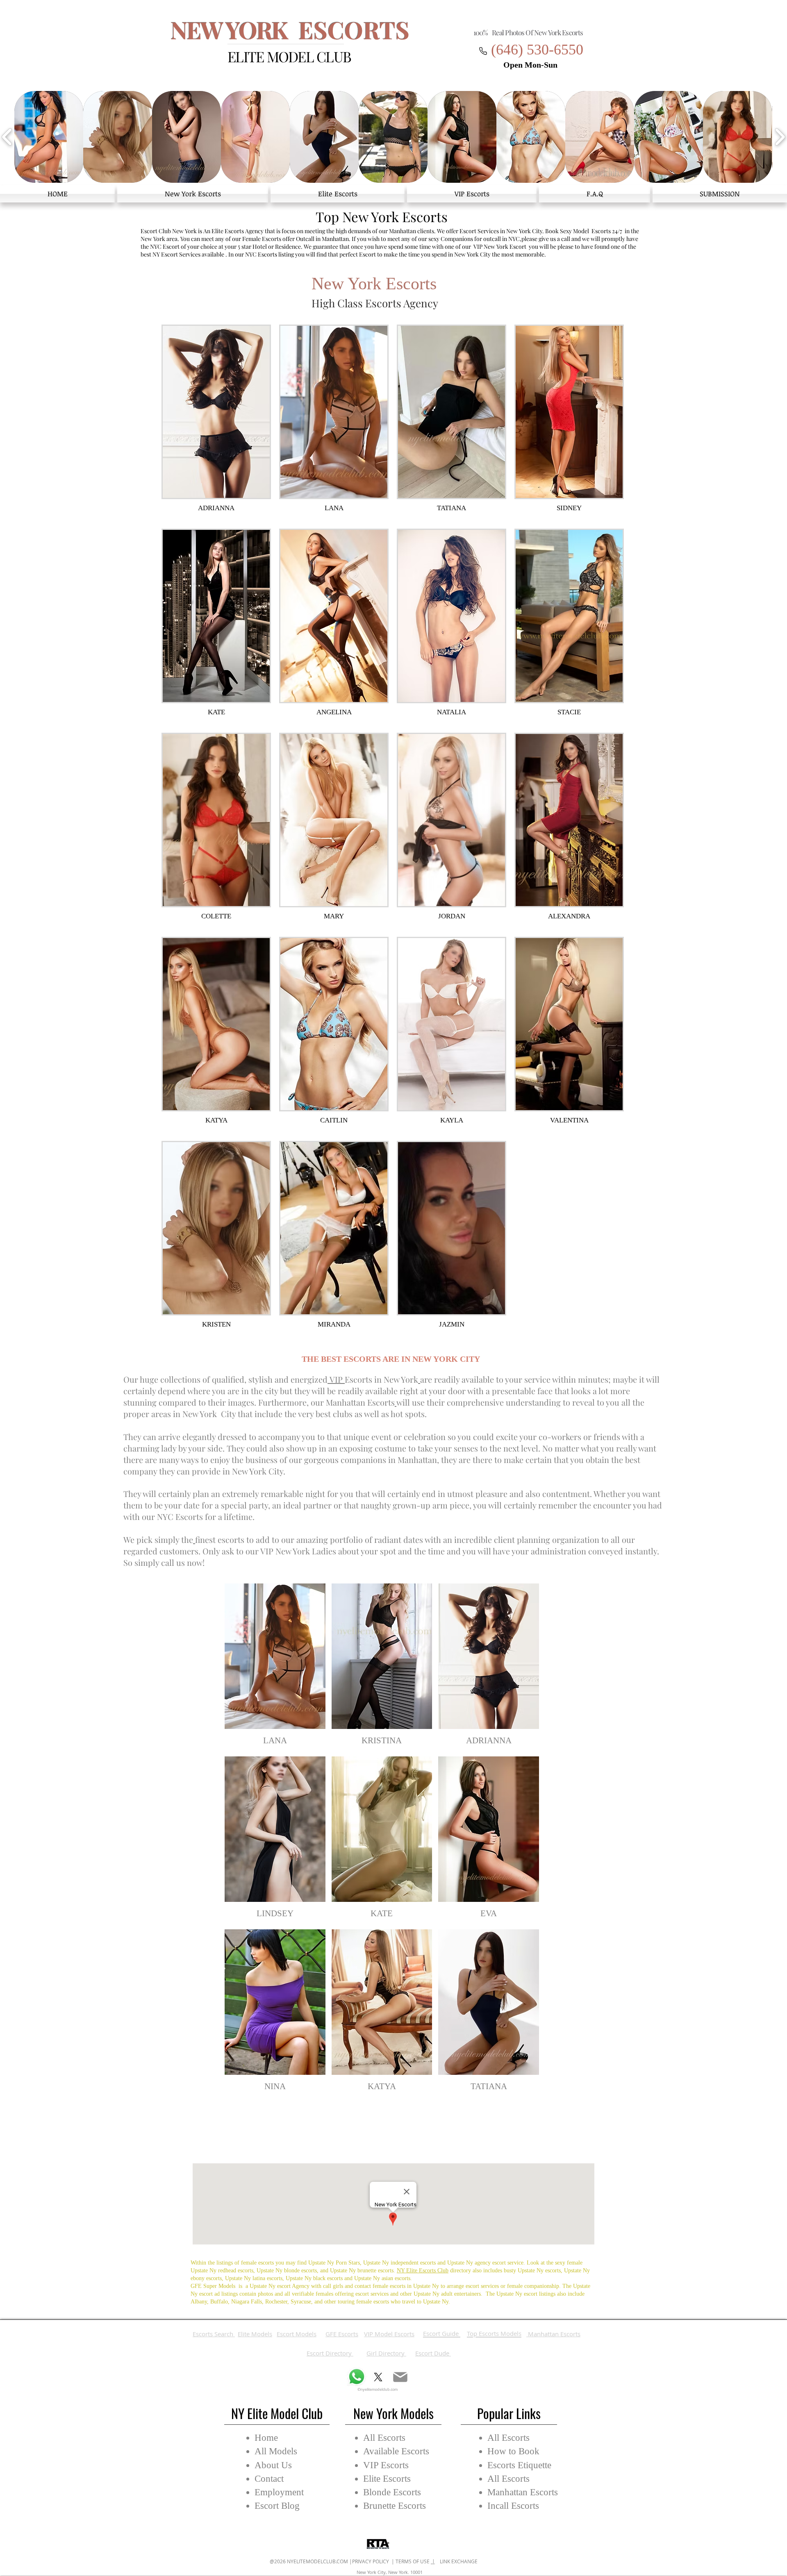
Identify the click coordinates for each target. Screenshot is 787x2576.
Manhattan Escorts (360, 1402)
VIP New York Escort (500, 246)
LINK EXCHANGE (456, 2561)
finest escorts (220, 1539)
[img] (382, 1840)
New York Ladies (306, 1551)
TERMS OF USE (413, 2561)
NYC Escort (165, 246)
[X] (378, 2377)
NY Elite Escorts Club (423, 2270)
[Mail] (400, 2377)
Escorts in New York (381, 1379)
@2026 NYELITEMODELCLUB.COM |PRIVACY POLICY (330, 2561)
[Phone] (483, 51)
